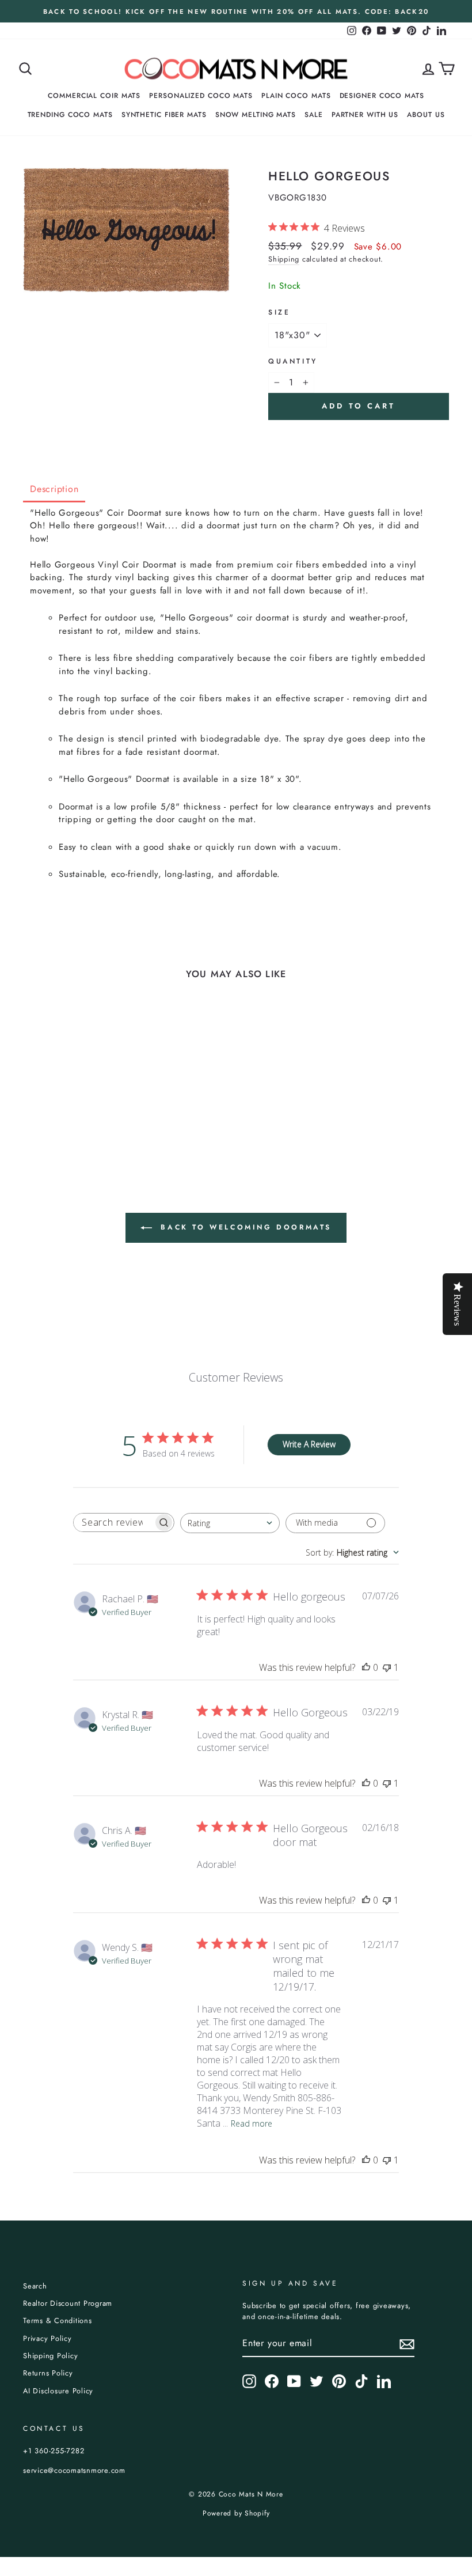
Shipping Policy (50, 2356)
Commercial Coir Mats (94, 96)
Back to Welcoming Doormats (244, 1227)
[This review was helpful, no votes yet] (366, 1667)
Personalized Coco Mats (201, 96)
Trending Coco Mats (70, 115)
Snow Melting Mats (256, 115)
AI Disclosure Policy (58, 2391)
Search (35, 2286)
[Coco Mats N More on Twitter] (317, 2381)
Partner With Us (365, 115)
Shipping (284, 259)
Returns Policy (48, 2373)
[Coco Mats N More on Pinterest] (339, 2381)
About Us (426, 115)
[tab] (54, 490)
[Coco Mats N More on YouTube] (294, 2381)
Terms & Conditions (58, 2320)
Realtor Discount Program (68, 2303)
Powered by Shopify (236, 2513)
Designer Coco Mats (382, 96)
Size (279, 312)
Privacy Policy (47, 2338)
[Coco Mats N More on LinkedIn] (384, 2381)
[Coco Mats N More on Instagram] (249, 2381)
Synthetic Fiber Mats (164, 115)
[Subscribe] (407, 2344)
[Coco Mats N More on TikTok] (361, 2381)
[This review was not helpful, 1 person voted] (387, 1667)
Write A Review (309, 1444)
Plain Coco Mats (296, 96)
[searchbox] (113, 1522)
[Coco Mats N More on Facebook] (272, 2381)
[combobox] (230, 1523)
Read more (252, 2123)
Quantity (293, 361)
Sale (314, 115)
